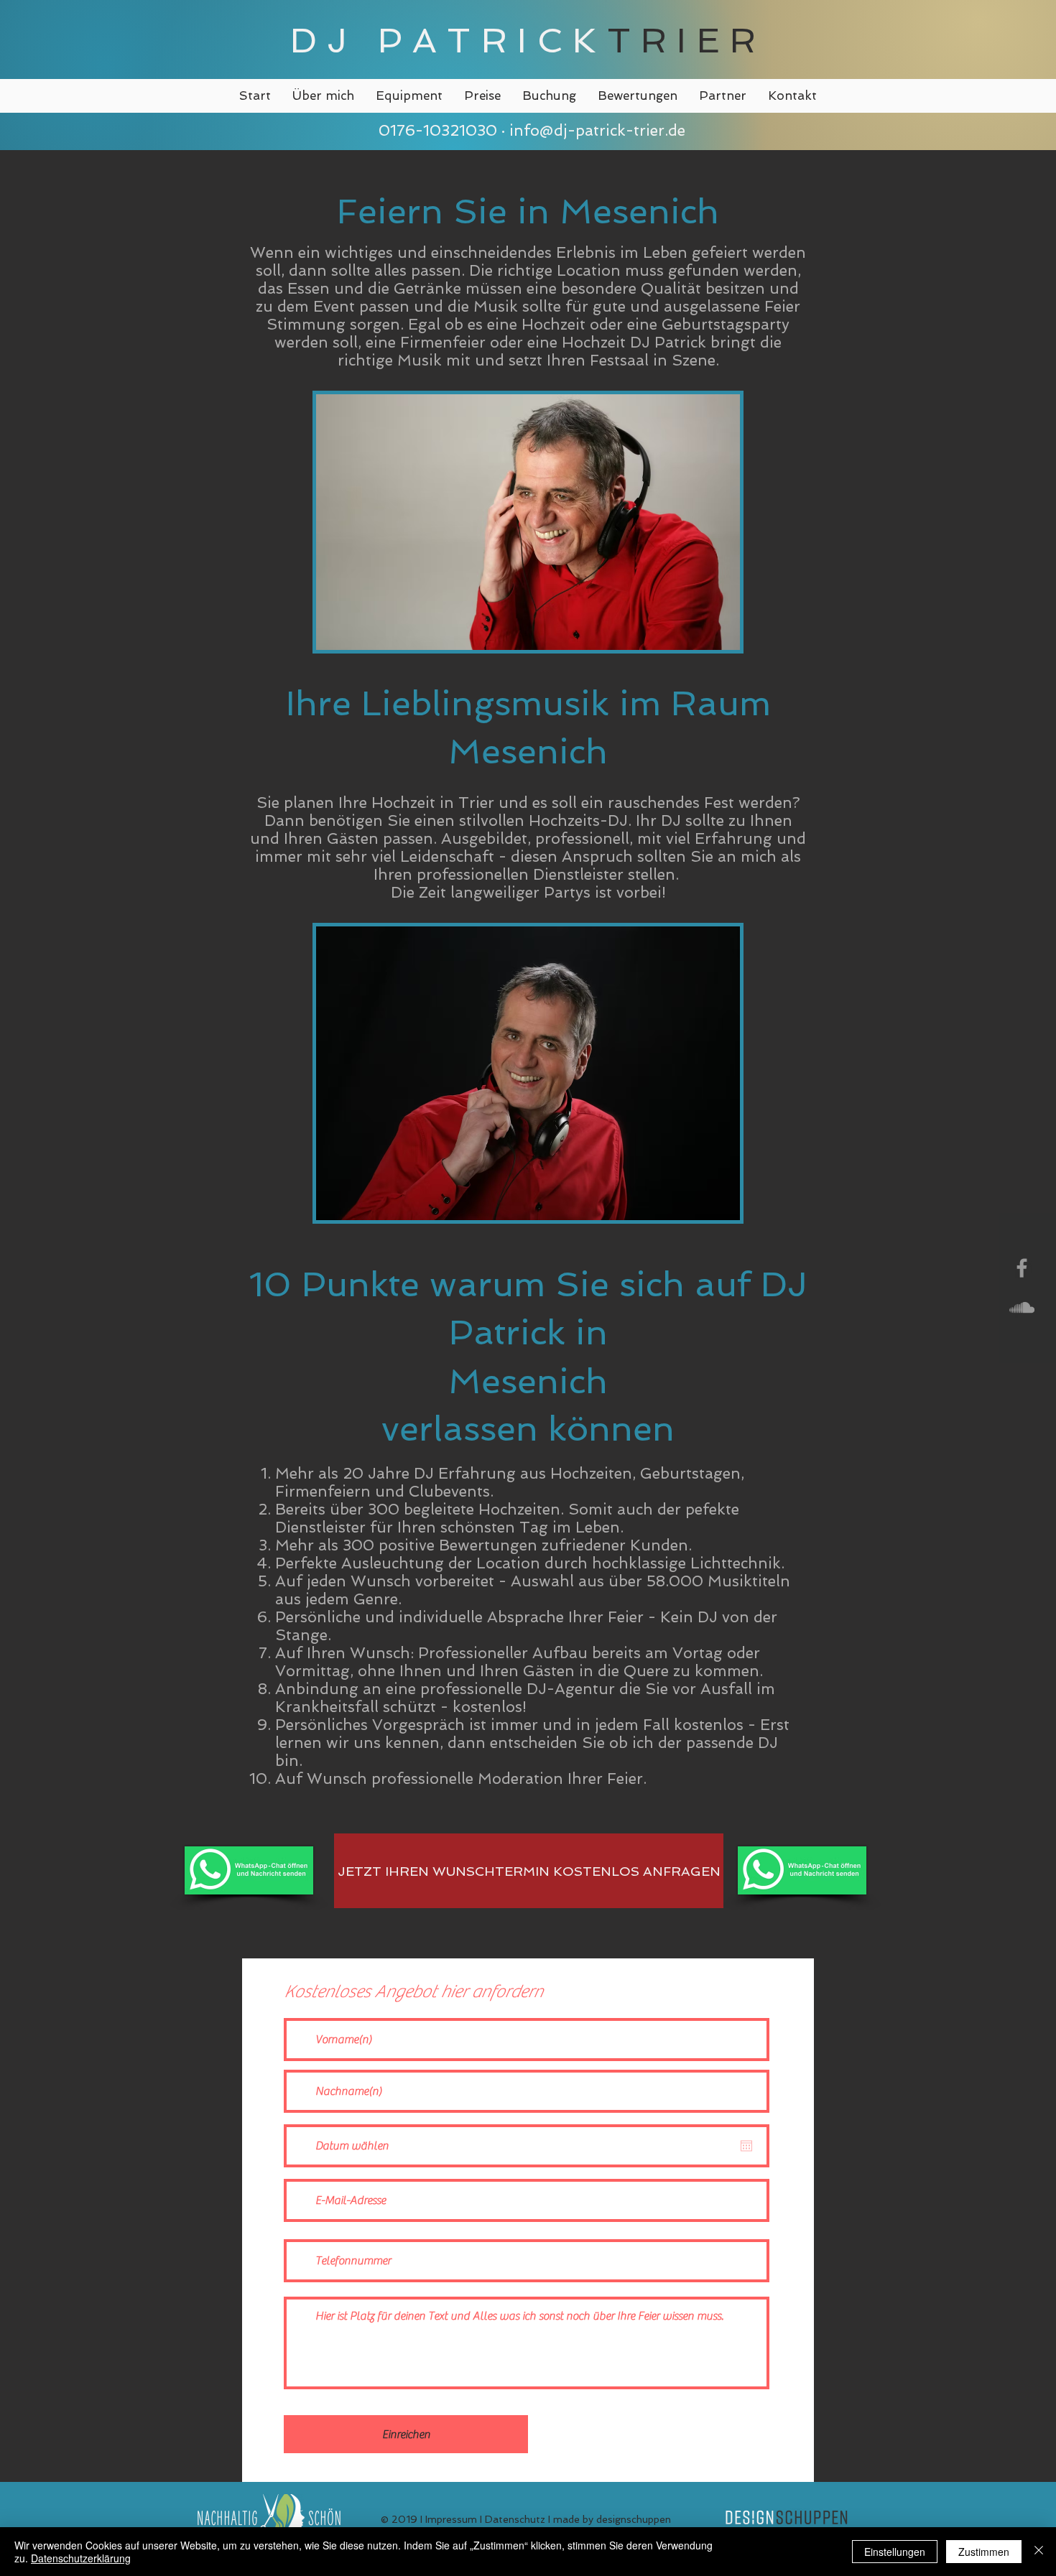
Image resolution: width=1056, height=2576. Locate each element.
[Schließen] (1039, 2552)
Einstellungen (895, 2552)
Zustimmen (984, 2552)
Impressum (451, 2519)
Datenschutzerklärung (81, 2558)
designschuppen (634, 2519)
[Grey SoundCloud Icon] (1022, 1307)
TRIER (687, 40)
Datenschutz (515, 2519)
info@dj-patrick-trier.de (597, 130)
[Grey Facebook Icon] (1022, 1268)
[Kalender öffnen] (746, 2146)
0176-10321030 (436, 130)
